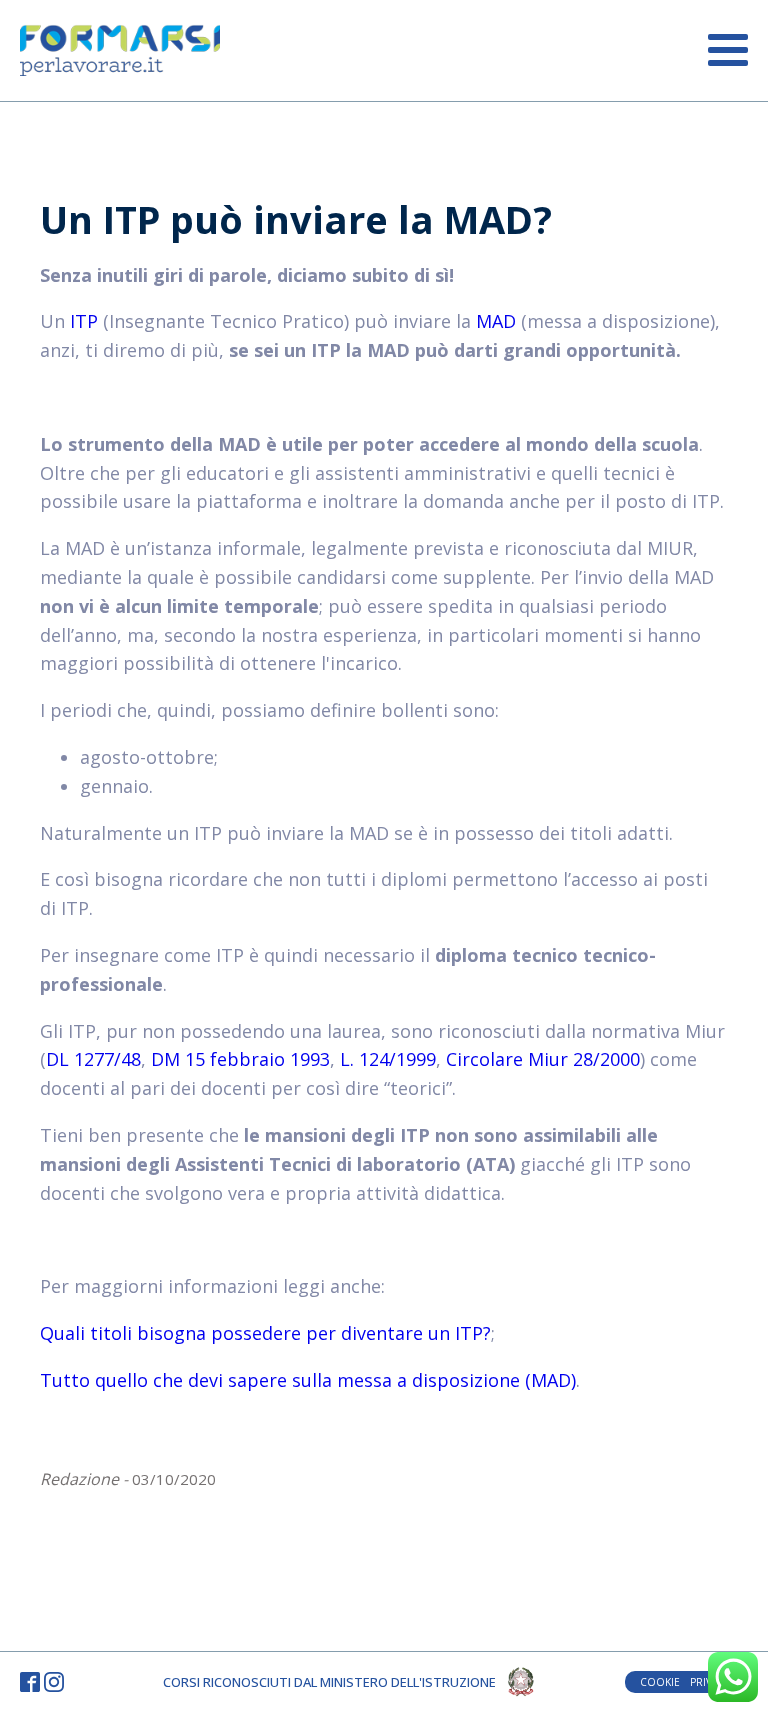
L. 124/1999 (388, 1059)
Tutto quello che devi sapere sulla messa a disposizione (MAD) (308, 1380)
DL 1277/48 (93, 1059)
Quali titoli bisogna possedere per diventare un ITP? (265, 1333)
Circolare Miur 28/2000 (543, 1059)
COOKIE (660, 1682)
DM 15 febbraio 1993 (240, 1059)
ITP (84, 321)
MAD (496, 321)
